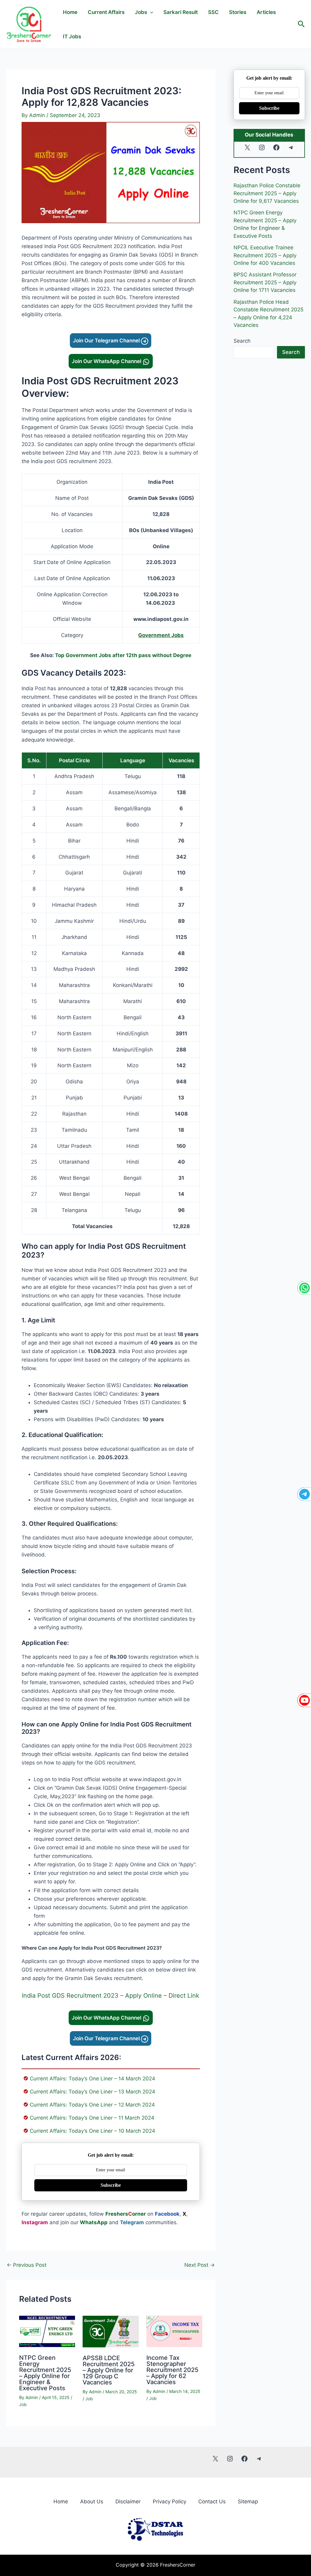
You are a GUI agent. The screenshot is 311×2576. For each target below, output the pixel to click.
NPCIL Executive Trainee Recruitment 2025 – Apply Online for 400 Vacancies (265, 255)
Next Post (200, 2265)
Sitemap (248, 2502)
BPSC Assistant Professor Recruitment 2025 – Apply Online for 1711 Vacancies (265, 282)
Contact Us (212, 2502)
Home (70, 12)
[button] (301, 24)
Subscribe (111, 2185)
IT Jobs (72, 36)
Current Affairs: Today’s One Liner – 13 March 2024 (92, 2092)
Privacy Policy (169, 2502)
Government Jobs (161, 635)
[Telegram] (304, 1494)
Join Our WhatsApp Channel (107, 361)
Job (23, 2404)
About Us (92, 2502)
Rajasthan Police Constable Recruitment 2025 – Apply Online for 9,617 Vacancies (267, 193)
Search (242, 341)
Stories (238, 12)
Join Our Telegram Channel (107, 341)
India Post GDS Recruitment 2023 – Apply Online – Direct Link (111, 1996)
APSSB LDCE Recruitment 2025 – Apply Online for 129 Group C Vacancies (109, 2370)
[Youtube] (304, 1700)
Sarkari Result (181, 12)
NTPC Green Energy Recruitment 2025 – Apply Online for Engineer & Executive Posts (45, 2373)
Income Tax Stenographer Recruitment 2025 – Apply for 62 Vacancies (172, 2370)
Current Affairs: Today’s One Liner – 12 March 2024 (92, 2105)
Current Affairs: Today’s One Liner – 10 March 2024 (92, 2131)
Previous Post (27, 2265)
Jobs (141, 12)
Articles (266, 12)
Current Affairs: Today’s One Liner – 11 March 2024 (92, 2118)
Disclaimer (128, 2502)
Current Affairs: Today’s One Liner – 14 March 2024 (92, 2079)
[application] (150, 12)
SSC (213, 12)
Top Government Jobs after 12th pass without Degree (123, 655)
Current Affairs (106, 12)
